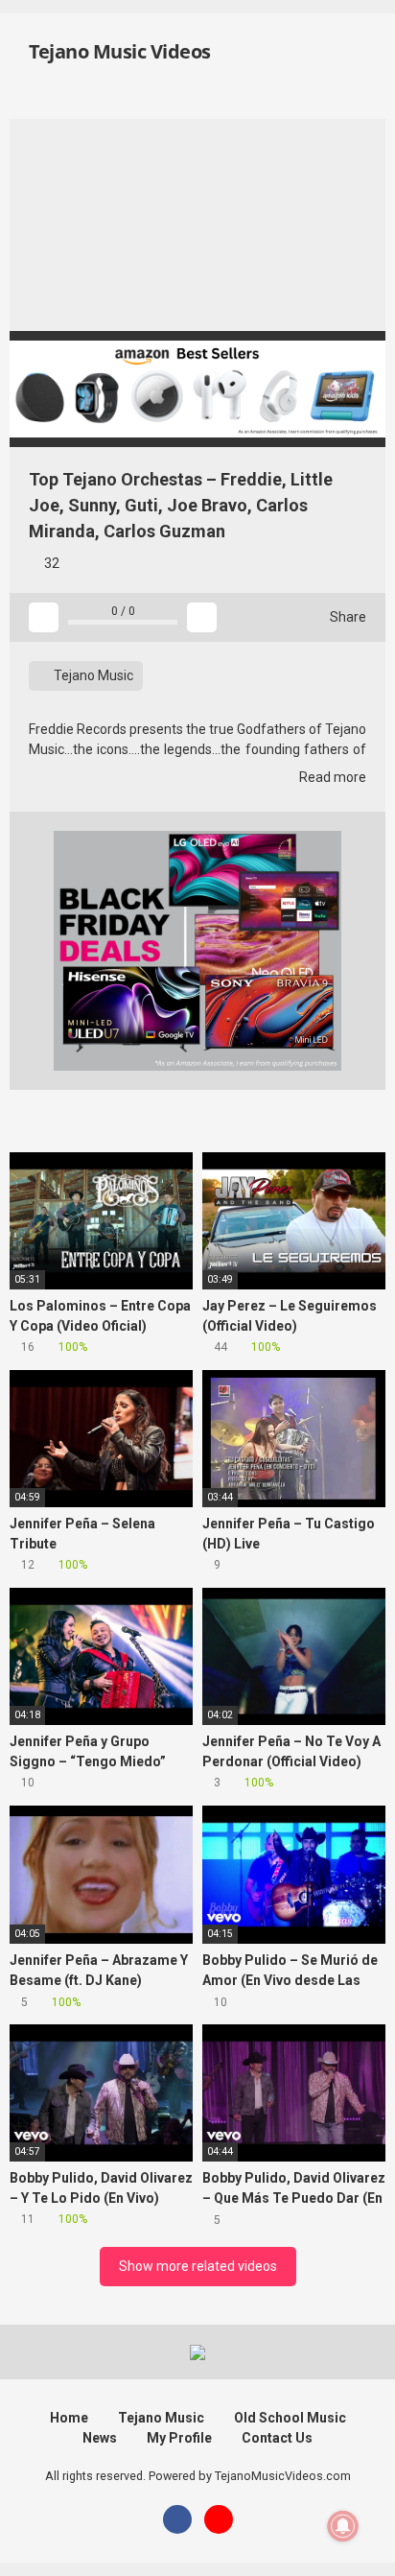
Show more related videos (198, 2266)
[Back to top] (361, 2537)
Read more (331, 777)
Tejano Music (92, 675)
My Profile (179, 2438)
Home (69, 2418)
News (100, 2438)
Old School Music (290, 2418)
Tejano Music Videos (118, 51)
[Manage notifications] (343, 2526)
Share (347, 617)
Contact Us (277, 2438)
